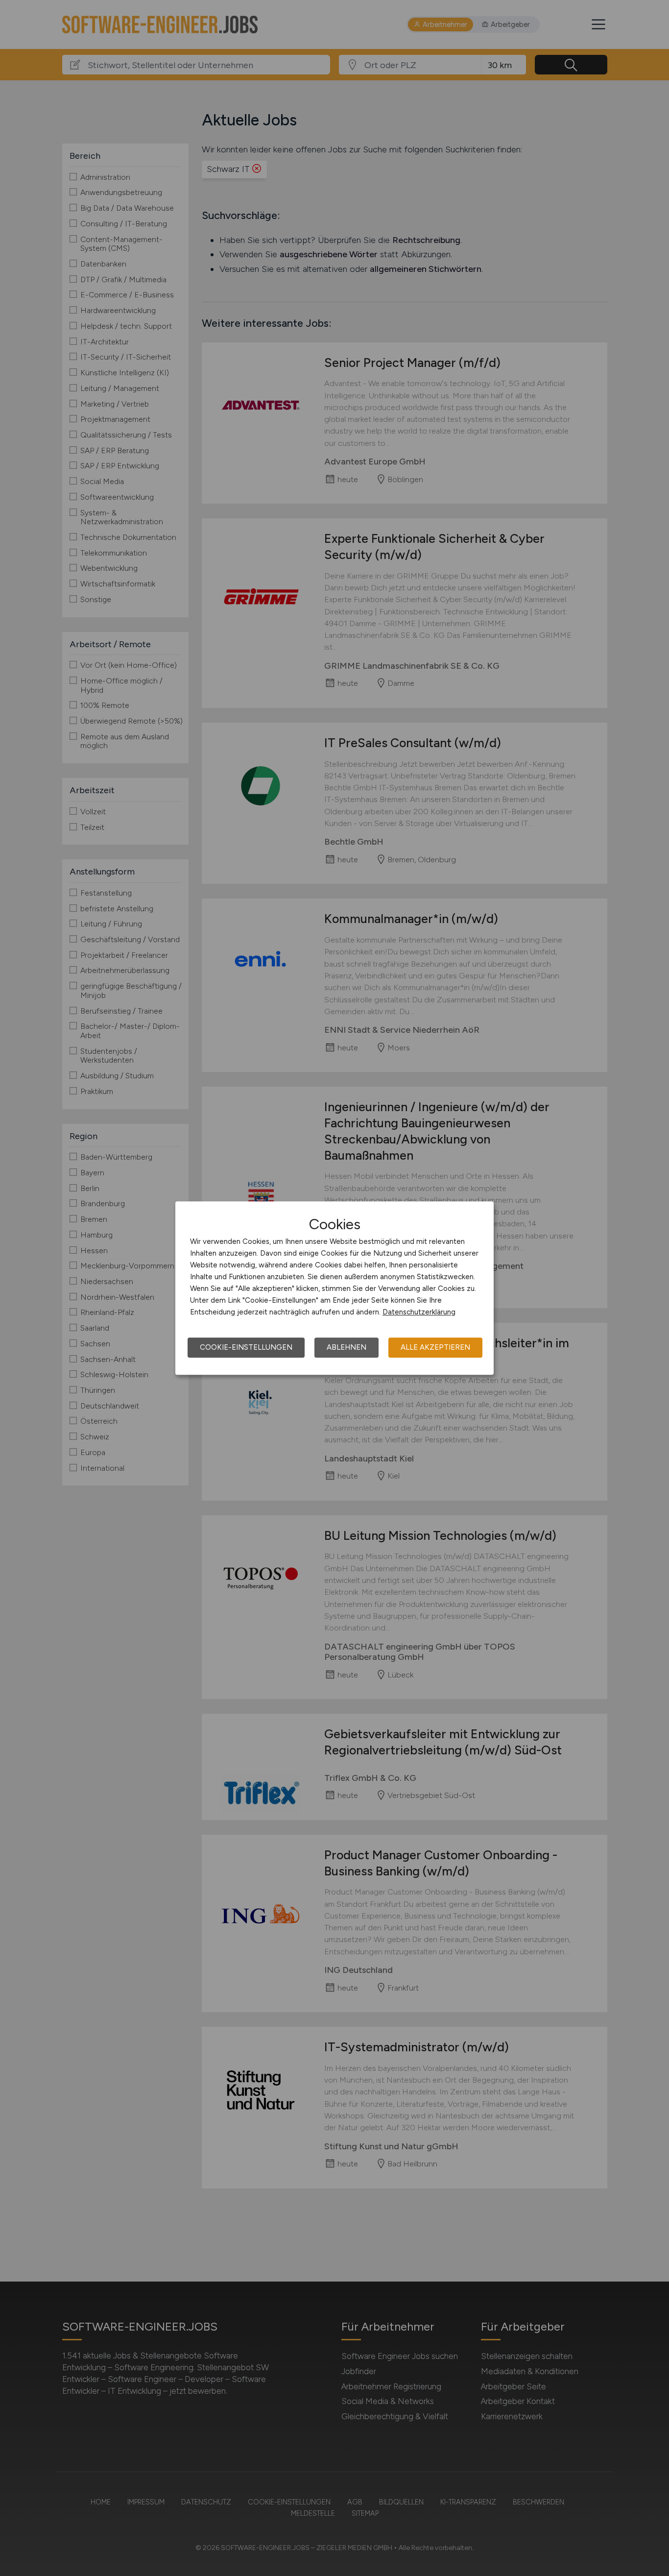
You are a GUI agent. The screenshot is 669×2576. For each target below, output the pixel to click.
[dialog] (334, 1288)
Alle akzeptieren (435, 1347)
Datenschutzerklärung (419, 1312)
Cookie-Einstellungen (246, 1347)
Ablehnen (346, 1347)
